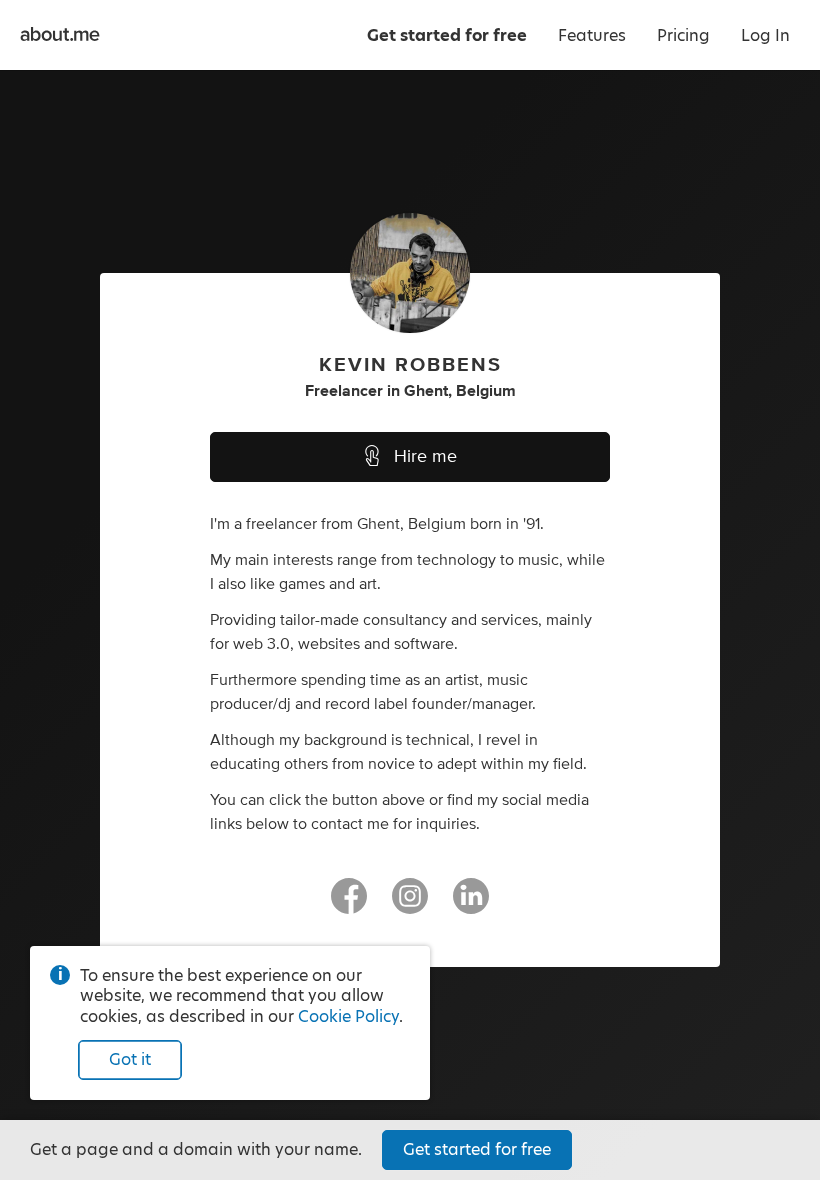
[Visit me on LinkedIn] (471, 905)
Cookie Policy (348, 1016)
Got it (130, 1059)
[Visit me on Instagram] (410, 905)
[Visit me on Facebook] (349, 905)
